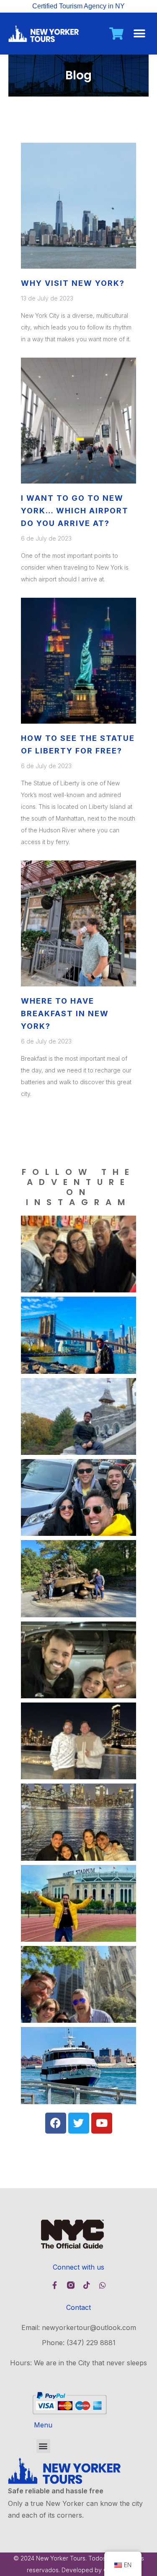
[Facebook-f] (55, 2285)
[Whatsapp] (103, 2285)
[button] (139, 34)
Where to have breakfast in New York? (65, 1013)
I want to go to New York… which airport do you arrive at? (75, 511)
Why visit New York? (73, 283)
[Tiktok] (87, 2285)
